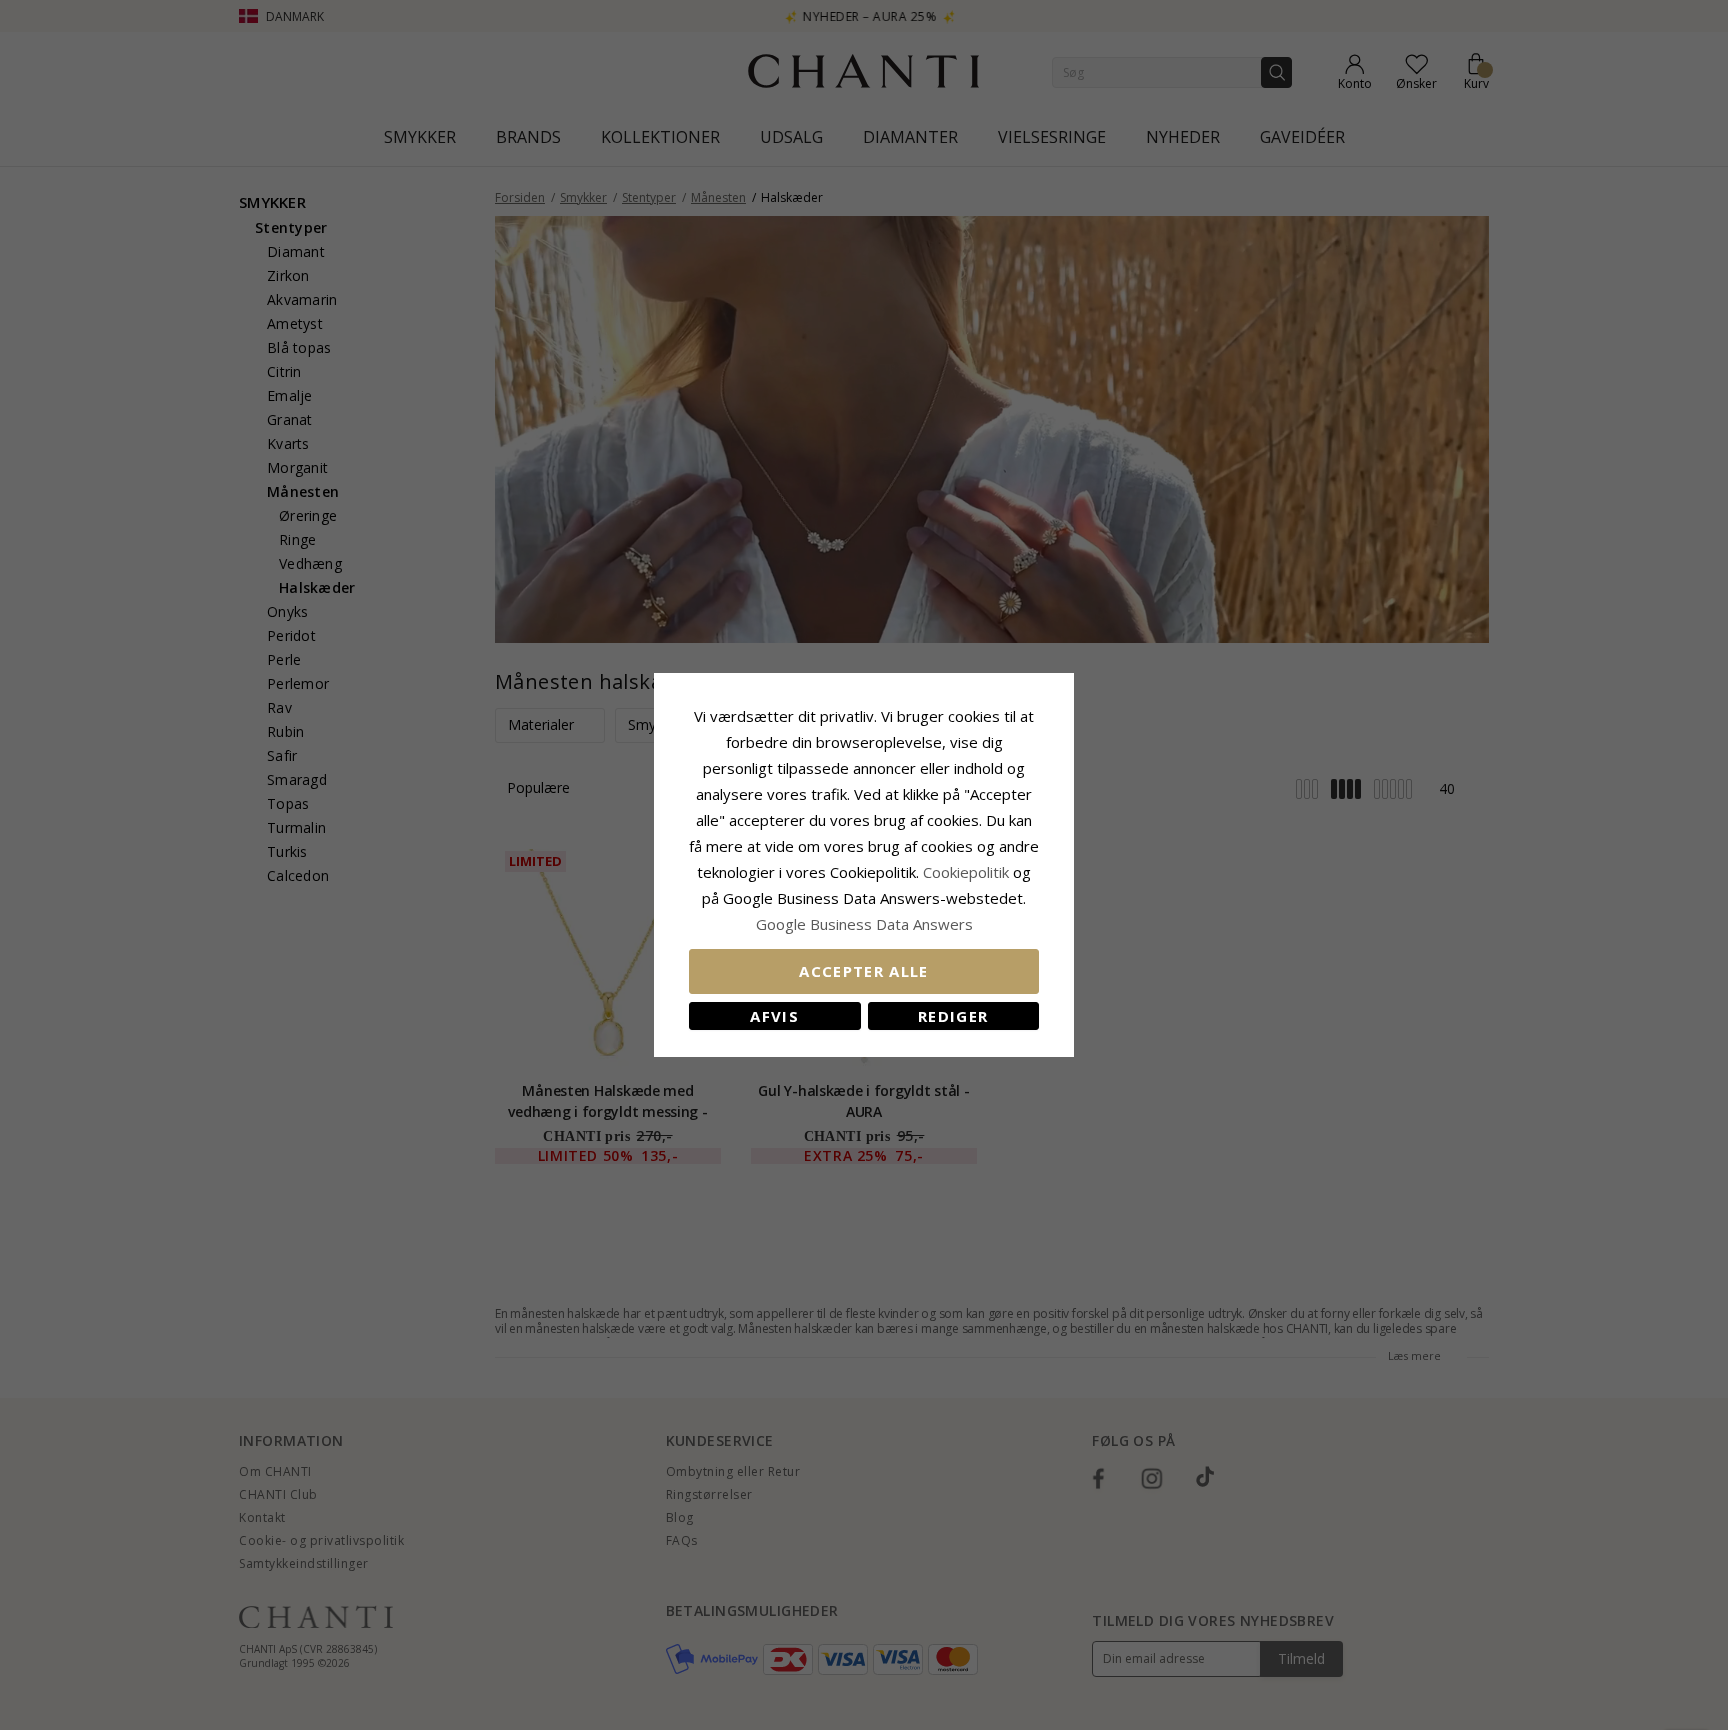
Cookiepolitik (966, 872)
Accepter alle (864, 971)
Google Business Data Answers (864, 924)
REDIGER (953, 1016)
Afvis (774, 1016)
